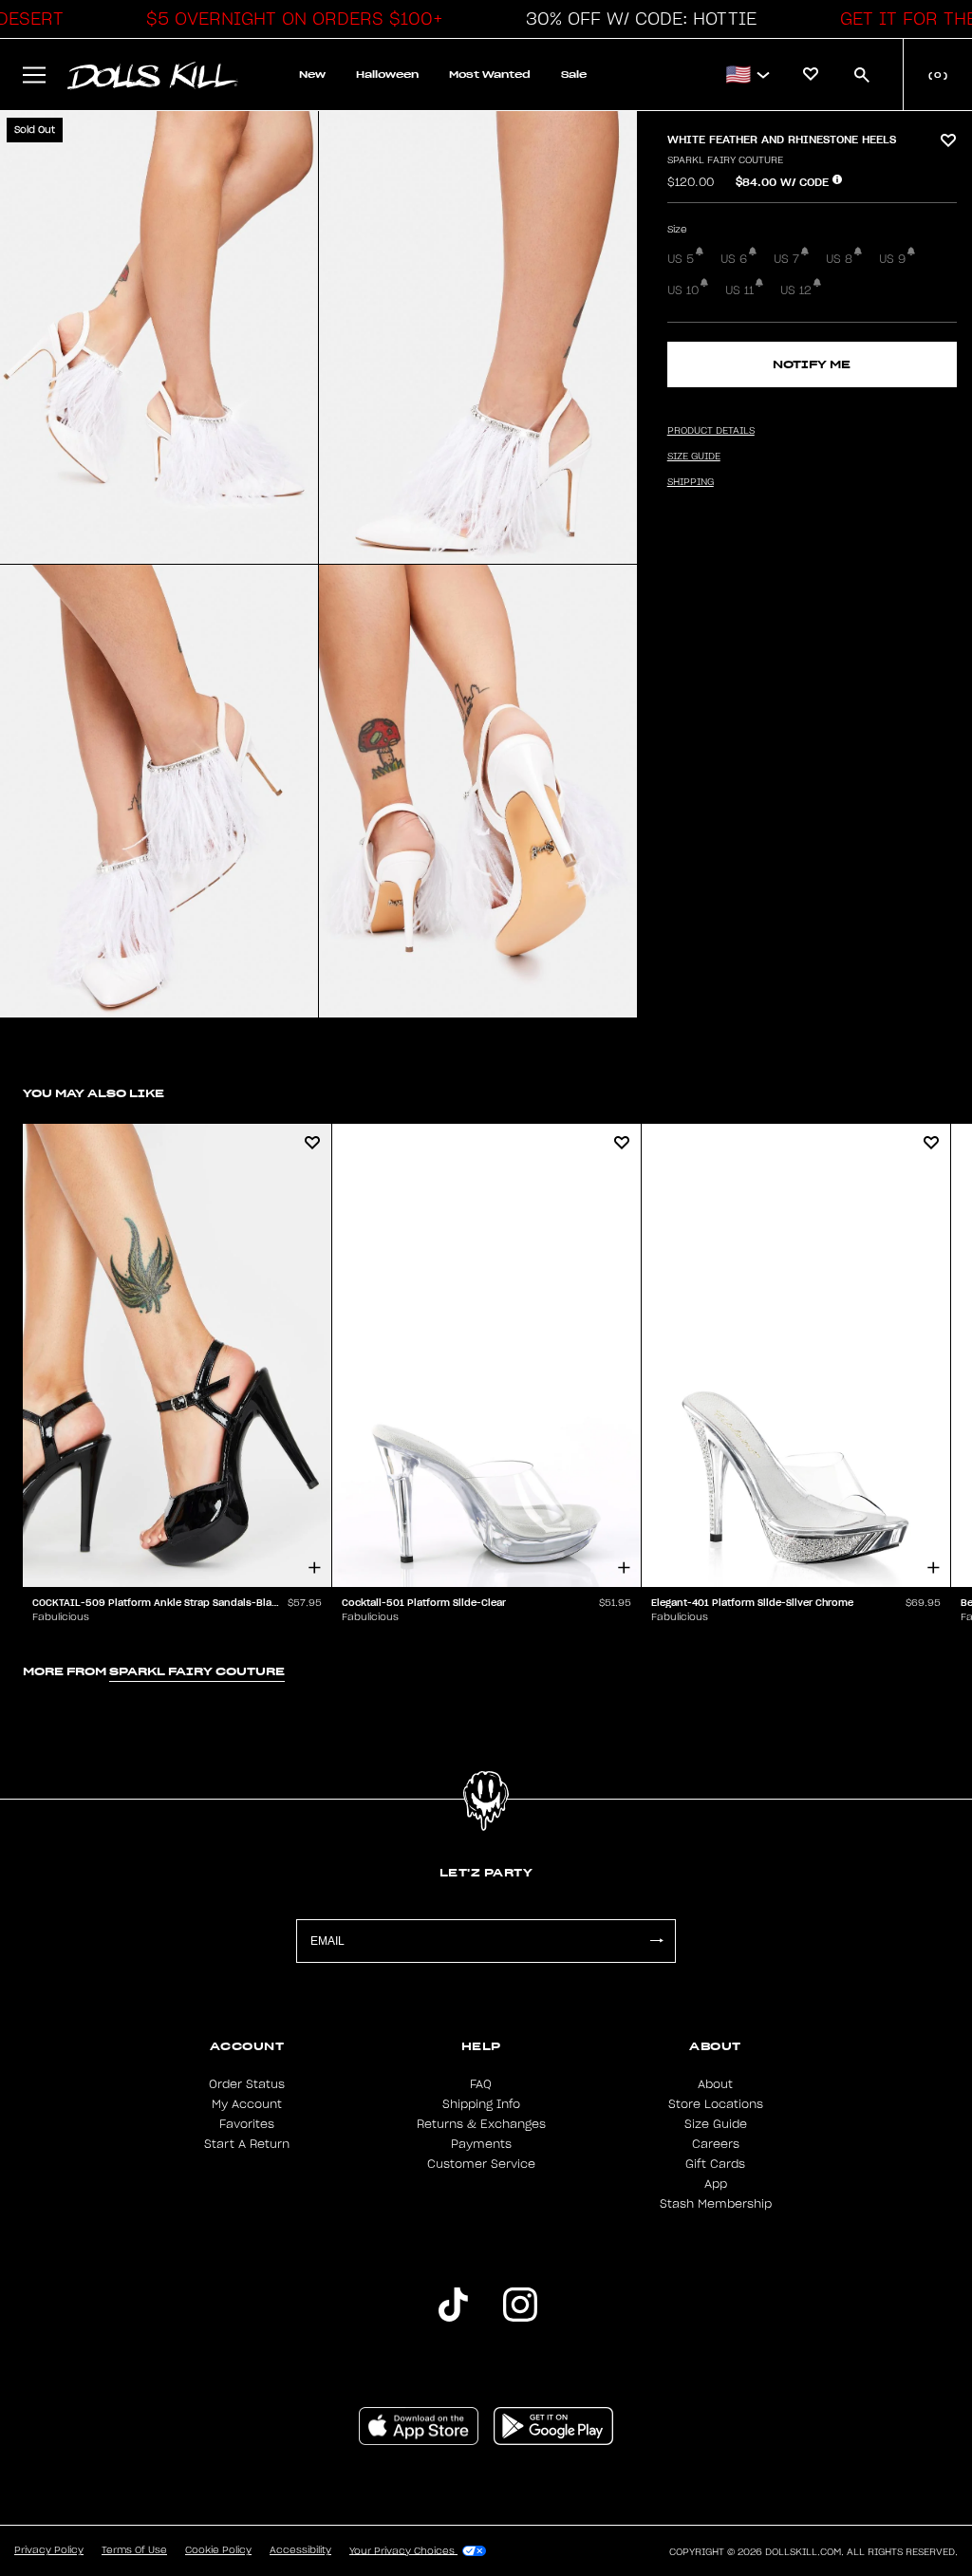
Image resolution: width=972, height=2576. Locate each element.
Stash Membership (716, 2204)
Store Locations (716, 2104)
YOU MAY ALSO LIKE (93, 1093)
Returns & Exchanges (481, 2124)
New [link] (312, 75)
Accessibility (300, 2550)
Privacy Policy (49, 2550)
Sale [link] (574, 75)
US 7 (786, 259)
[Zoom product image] (159, 337)
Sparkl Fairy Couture (725, 160)
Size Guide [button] (694, 457)
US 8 (839, 259)
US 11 (739, 290)
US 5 (681, 259)
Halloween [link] (387, 75)
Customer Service (481, 2164)
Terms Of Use (134, 2550)
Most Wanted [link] (490, 75)
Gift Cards (715, 2164)
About (715, 2084)
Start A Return (247, 2144)
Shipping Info (481, 2104)
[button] (290, 19)
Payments (481, 2144)
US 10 (683, 290)
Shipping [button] (691, 482)
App (716, 2184)
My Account (247, 2104)
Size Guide (716, 2124)
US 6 (734, 259)
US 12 (796, 290)
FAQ (481, 2084)
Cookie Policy (218, 2550)
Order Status (247, 2084)
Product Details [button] (711, 431)
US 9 (892, 259)
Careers (716, 2144)
